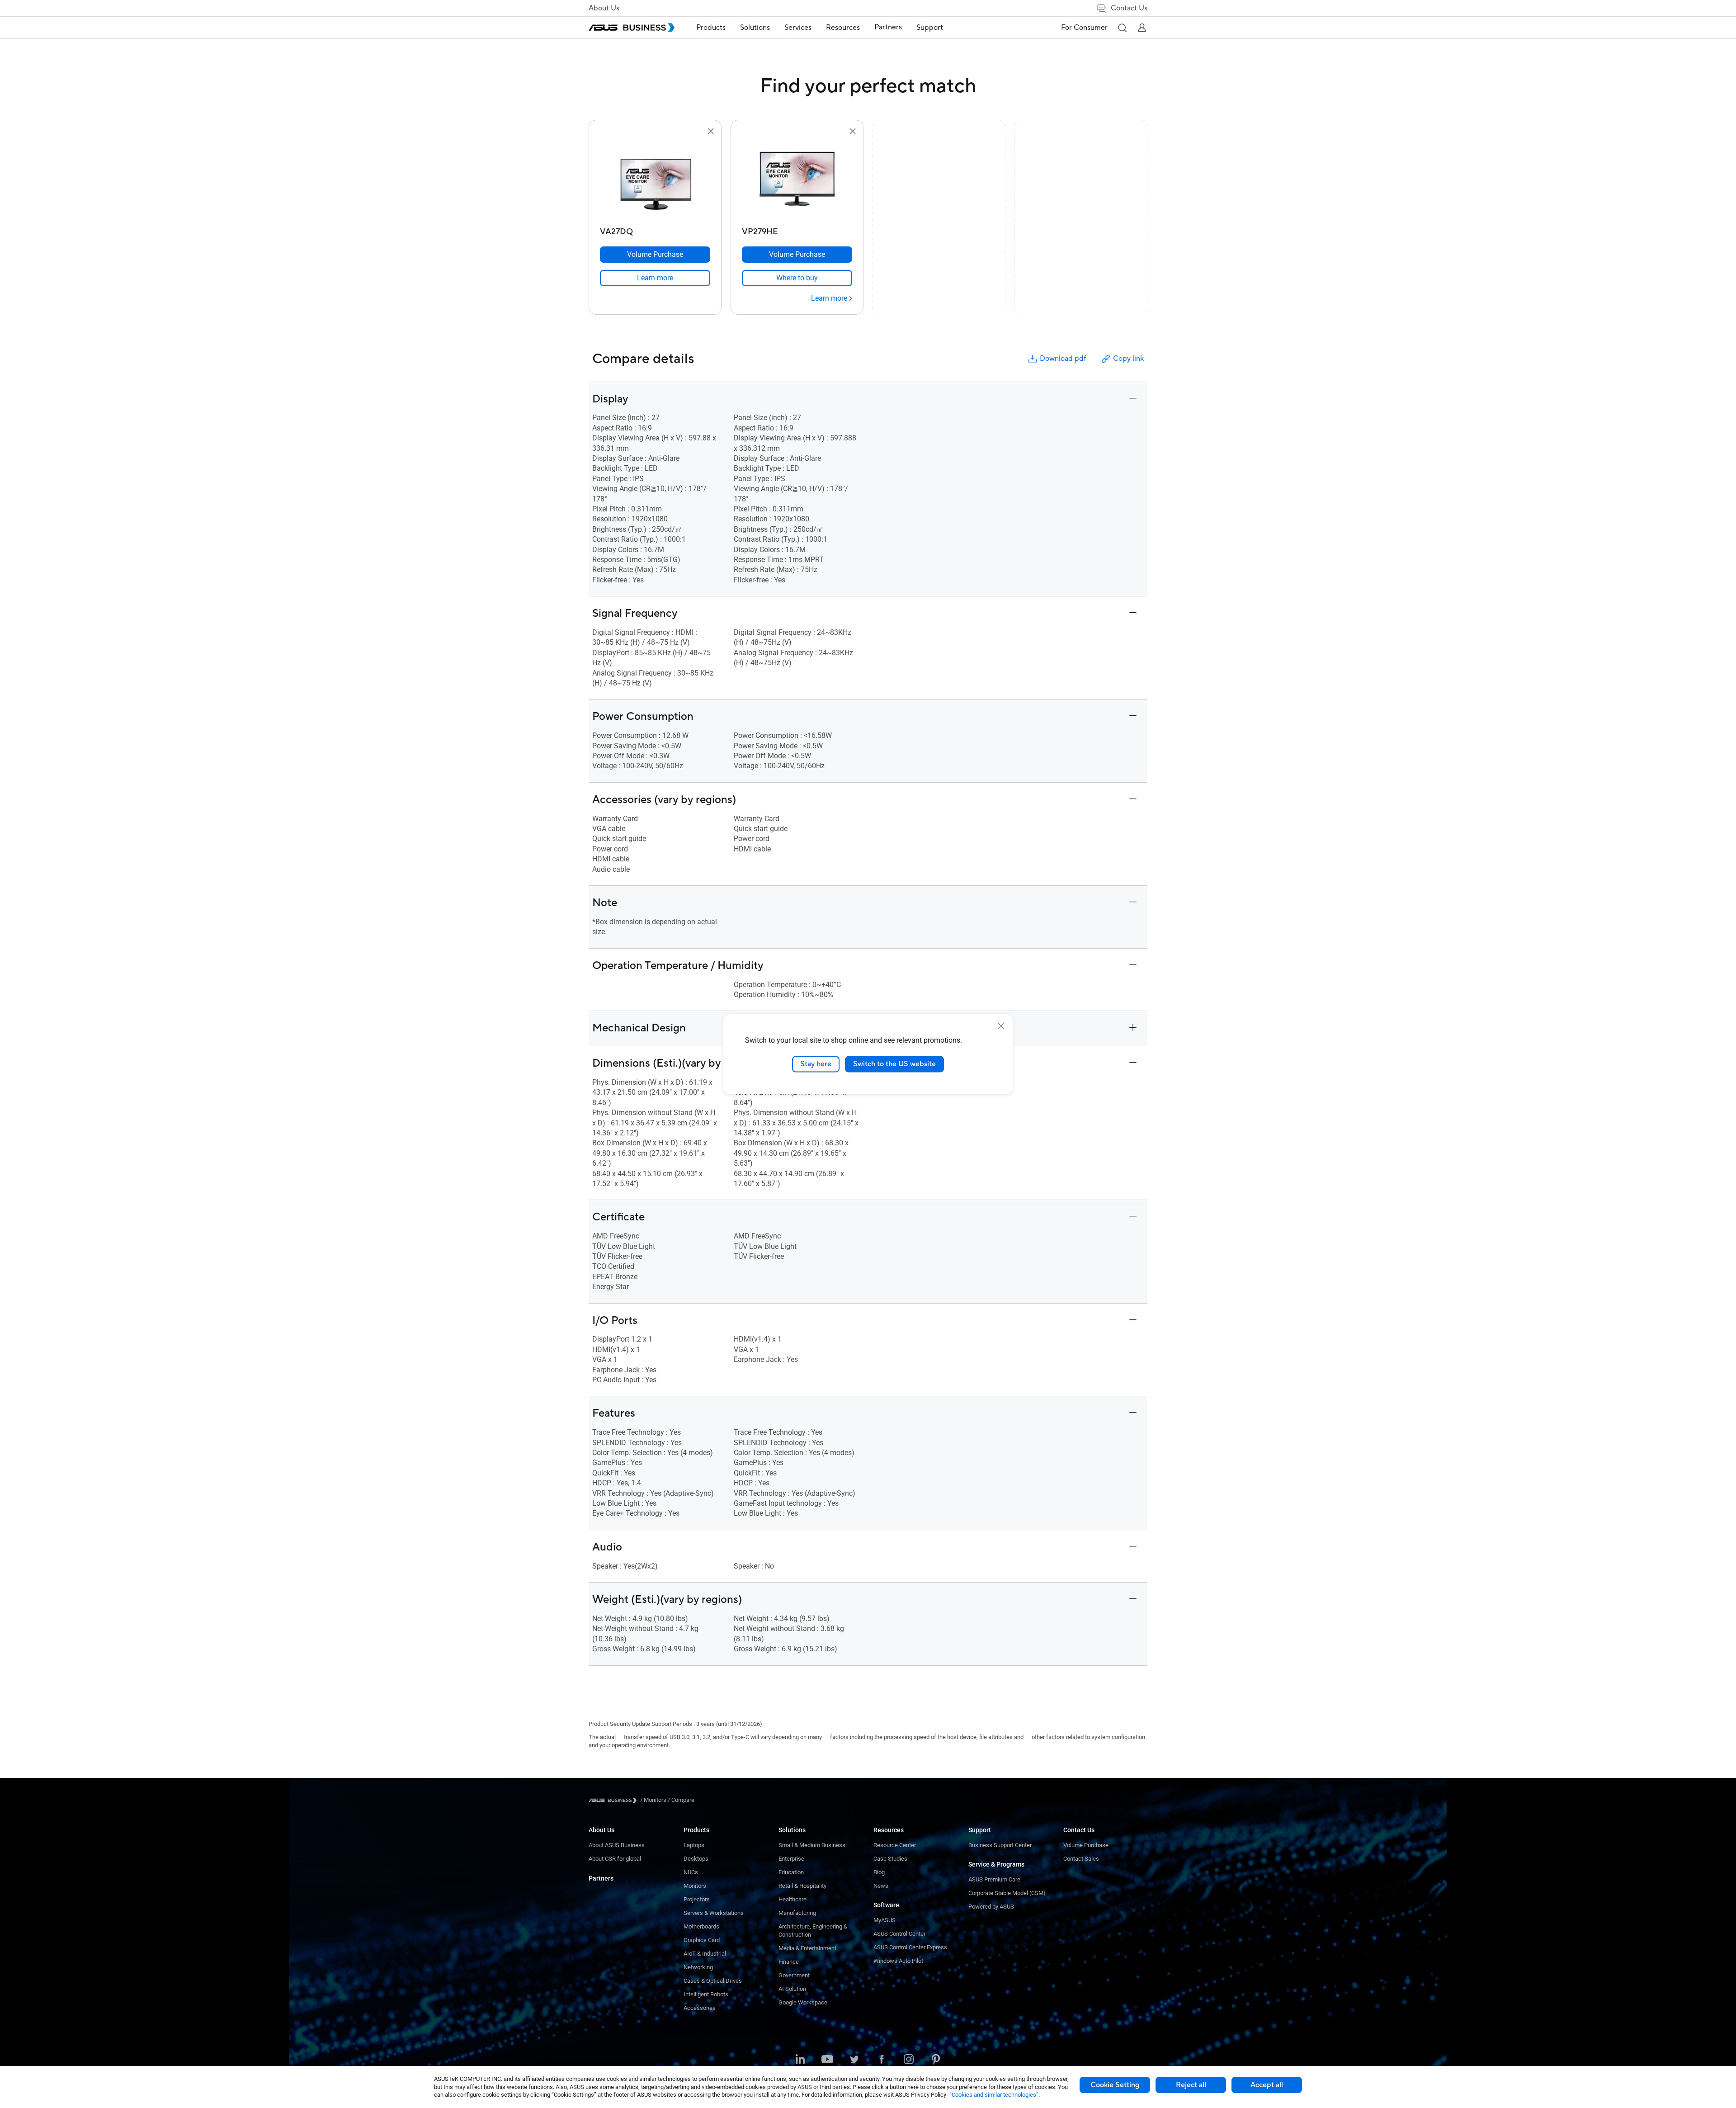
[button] (1122, 28)
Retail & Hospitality (802, 1886)
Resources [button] (843, 28)
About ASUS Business (617, 1845)
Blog (879, 1872)
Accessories (700, 2008)
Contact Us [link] (1129, 8)
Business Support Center (1000, 1845)
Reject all (1191, 2085)
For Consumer (1084, 28)
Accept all (1267, 2085)
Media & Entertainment (807, 1948)
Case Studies (890, 1859)
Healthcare (793, 1899)
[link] (655, 278)
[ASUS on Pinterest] (936, 2060)
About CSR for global (615, 1859)
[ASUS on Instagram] (909, 2060)
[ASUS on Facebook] (882, 2060)
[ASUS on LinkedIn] (800, 2060)
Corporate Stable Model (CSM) (1007, 1893)
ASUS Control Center (899, 1934)
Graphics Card (702, 1940)
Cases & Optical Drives (713, 1981)
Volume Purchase (1086, 1845)
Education (791, 1872)
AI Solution (792, 1989)
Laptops (694, 1845)
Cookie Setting (1115, 2085)
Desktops (696, 1859)
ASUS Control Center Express (910, 1947)
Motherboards (701, 1926)
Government (794, 1975)
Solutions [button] (755, 28)
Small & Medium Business (812, 1845)
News (881, 1886)
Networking (698, 1967)
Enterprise (791, 1859)
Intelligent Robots (706, 1994)
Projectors (697, 1899)
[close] (1001, 1026)
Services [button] (798, 28)
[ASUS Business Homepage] (632, 28)
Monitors (695, 1886)
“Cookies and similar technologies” (994, 2095)
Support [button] (930, 28)
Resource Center (895, 1845)
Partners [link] (888, 27)
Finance (789, 1962)
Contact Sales (1081, 1859)
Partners (601, 1878)
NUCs (691, 1872)
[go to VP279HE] (797, 180)
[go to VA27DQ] (655, 180)
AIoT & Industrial (705, 1954)
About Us (604, 8)
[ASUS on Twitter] (854, 2060)
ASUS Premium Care (994, 1879)
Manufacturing (797, 1913)
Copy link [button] (1128, 359)
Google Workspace (803, 2002)
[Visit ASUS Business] (614, 1800)
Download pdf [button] (1063, 359)
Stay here (816, 1064)
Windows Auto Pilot (898, 1961)
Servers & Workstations (714, 1913)
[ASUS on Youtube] (827, 2060)
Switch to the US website (894, 1064)
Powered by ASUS (991, 1907)
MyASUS (885, 1920)
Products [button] (711, 28)
